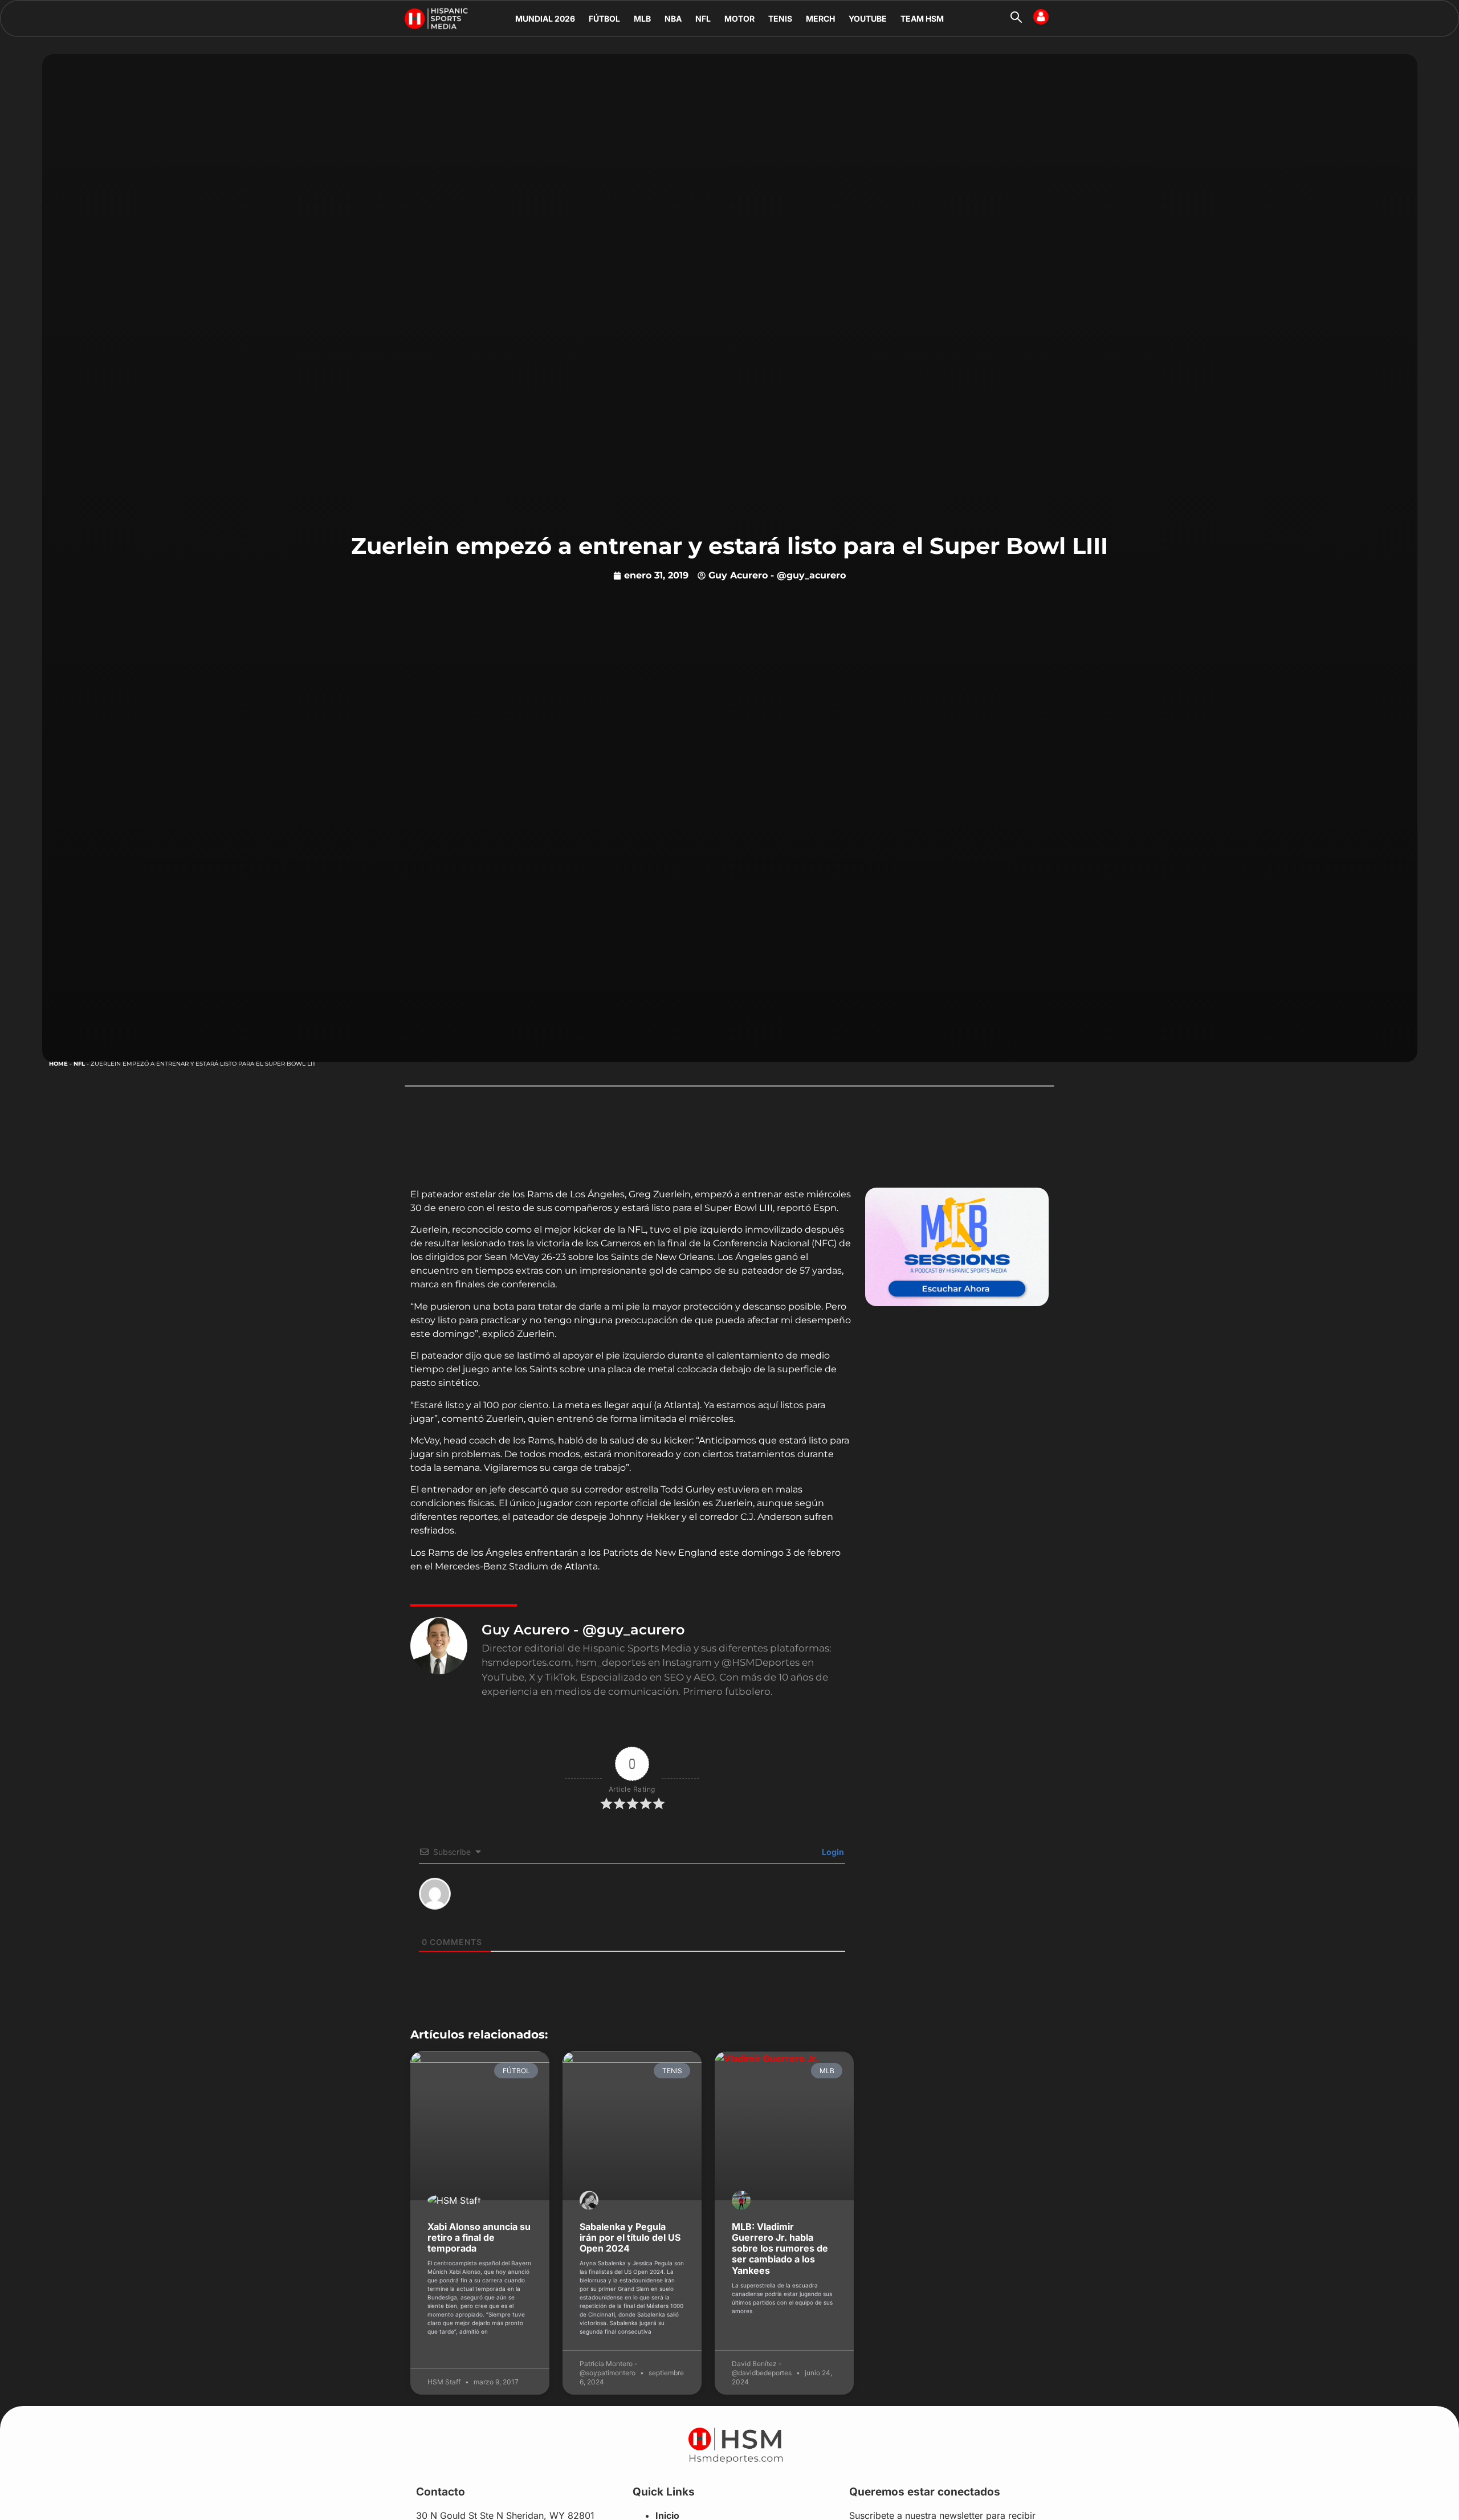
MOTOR (739, 19)
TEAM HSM (922, 19)
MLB (642, 19)
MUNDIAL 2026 (545, 19)
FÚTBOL (604, 19)
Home (58, 1064)
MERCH (820, 19)
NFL (703, 19)
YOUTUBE (868, 19)
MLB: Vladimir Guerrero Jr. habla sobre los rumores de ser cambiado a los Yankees (780, 2248)
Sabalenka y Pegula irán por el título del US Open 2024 (630, 2237)
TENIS (780, 19)
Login (832, 1852)
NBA (673, 19)
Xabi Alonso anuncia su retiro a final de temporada (479, 2237)
